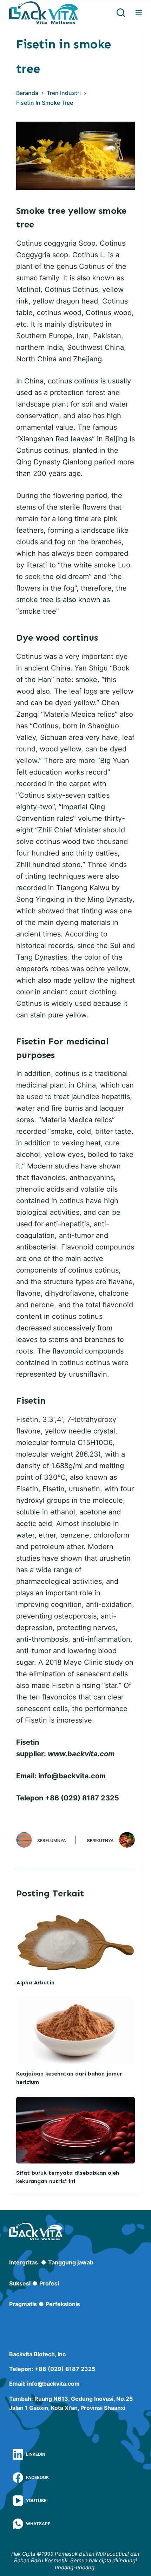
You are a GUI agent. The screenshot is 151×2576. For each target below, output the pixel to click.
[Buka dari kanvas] (139, 13)
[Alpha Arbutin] (75, 1940)
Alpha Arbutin (35, 1982)
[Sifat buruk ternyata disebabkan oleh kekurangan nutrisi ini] (75, 2130)
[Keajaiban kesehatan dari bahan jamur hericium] (75, 2031)
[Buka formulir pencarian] (121, 13)
